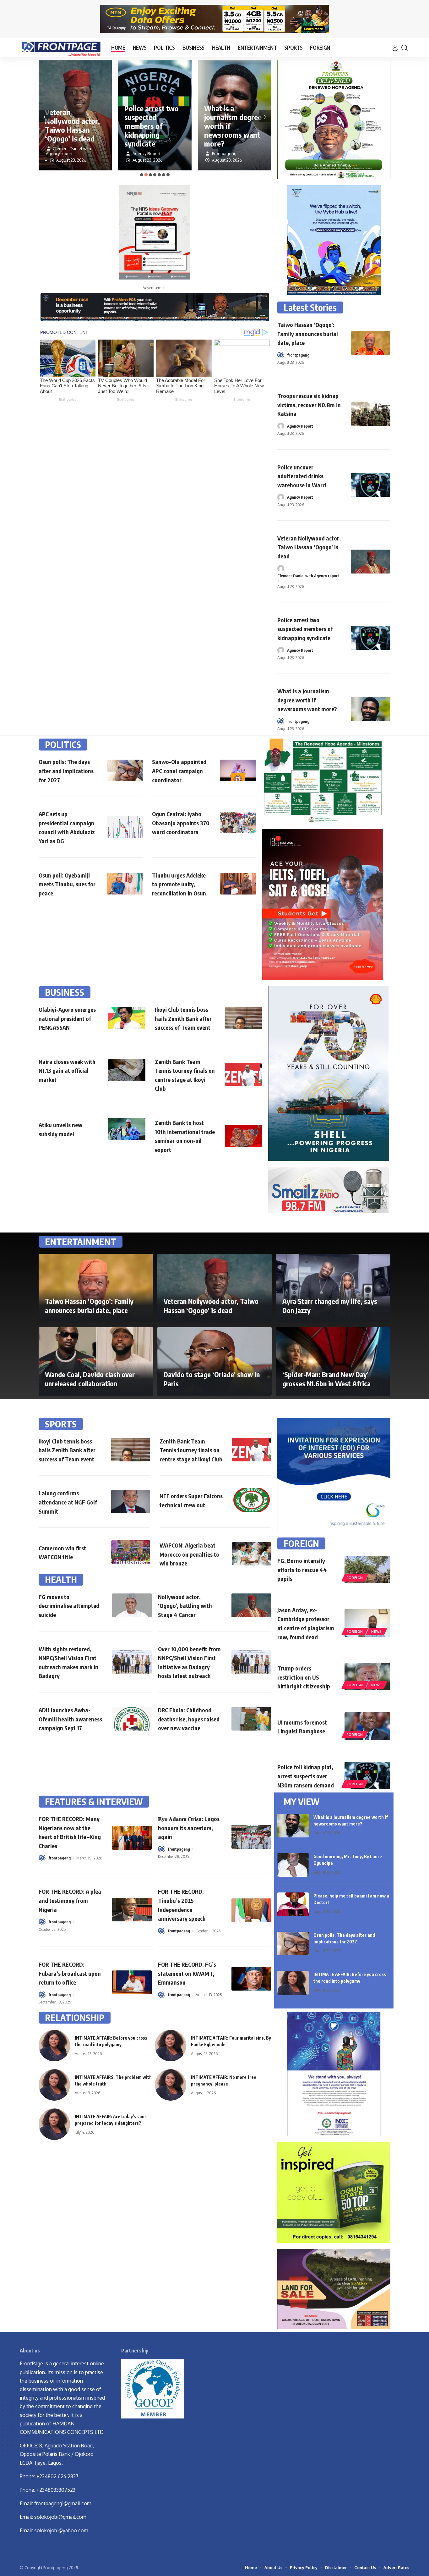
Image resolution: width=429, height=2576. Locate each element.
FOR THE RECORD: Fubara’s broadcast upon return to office (70, 1973)
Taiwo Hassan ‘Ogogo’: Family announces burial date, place (308, 334)
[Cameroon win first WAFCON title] (131, 1552)
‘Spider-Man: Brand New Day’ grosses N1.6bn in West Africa (326, 1379)
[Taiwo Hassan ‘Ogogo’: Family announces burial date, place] (371, 343)
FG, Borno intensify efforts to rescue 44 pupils (302, 1570)
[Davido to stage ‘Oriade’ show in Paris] (215, 1361)
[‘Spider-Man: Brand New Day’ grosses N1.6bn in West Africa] (333, 1361)
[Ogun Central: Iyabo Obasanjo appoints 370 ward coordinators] (238, 823)
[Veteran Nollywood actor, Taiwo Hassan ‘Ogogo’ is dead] (371, 562)
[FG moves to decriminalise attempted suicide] (132, 1605)
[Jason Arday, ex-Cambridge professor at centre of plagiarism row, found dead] (367, 1623)
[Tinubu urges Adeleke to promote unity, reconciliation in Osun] (238, 884)
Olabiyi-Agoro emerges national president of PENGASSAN (67, 1018)
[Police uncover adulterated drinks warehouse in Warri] (371, 485)
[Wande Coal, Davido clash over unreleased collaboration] (96, 1361)
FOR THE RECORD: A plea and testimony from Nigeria (70, 1900)
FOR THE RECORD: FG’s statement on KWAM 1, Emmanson (187, 1973)
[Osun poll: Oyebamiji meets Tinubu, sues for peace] (125, 884)
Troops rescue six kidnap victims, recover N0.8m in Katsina (309, 405)
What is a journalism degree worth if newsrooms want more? (307, 700)
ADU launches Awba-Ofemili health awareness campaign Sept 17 (70, 1719)
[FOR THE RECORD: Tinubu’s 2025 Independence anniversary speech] (251, 1910)
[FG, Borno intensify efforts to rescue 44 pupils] (367, 1569)
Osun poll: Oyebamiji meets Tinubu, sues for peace (67, 884)
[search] (405, 48)
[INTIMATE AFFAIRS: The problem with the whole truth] (54, 2085)
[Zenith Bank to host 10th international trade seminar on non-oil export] (243, 1136)
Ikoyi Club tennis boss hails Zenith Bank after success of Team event (183, 1018)
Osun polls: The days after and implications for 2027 (66, 771)
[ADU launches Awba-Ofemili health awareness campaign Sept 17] (132, 1719)
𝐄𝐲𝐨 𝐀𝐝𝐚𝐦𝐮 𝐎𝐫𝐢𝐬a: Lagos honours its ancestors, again (189, 1828)
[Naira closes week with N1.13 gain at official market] (127, 1070)
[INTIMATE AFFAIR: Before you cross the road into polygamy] (293, 1983)
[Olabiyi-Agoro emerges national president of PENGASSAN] (127, 1018)
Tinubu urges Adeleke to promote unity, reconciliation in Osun (179, 884)
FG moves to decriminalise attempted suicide (69, 1606)
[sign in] (395, 48)
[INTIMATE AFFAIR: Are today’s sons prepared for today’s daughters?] (54, 2124)
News (377, 1631)
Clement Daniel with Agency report (308, 576)
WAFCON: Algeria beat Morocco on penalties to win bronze (189, 1554)
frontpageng (298, 355)
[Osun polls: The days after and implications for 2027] (125, 770)
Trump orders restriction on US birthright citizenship (304, 1677)
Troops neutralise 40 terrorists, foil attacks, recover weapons (232, 130)
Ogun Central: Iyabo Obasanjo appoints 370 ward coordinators (181, 823)
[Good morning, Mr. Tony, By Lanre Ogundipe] (293, 1865)
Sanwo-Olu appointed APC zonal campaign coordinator (179, 771)
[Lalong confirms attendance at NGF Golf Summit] (131, 1502)
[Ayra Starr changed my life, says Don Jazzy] (333, 1288)
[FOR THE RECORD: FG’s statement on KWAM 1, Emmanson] (251, 1979)
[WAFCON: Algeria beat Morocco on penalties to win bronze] (252, 1554)
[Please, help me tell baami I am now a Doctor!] (293, 1904)
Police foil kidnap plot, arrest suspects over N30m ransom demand (306, 1776)
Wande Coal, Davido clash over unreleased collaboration (90, 1379)
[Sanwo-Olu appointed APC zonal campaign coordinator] (238, 770)
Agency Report (300, 426)
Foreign (355, 1578)
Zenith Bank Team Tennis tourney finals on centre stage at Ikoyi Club (191, 1450)
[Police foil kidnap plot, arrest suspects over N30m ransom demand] (367, 1776)
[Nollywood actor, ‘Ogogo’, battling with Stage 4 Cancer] (251, 1605)
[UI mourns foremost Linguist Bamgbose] (367, 1726)
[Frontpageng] (60, 48)
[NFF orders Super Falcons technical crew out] (252, 1500)
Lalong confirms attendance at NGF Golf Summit (68, 1502)
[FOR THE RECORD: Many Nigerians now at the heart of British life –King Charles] (132, 1838)
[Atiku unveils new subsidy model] (127, 1129)
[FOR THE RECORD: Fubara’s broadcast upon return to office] (132, 1982)
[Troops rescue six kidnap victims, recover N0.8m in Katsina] (371, 414)
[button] (142, 175)
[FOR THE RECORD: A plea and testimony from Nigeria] (132, 1910)
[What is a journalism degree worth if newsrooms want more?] (371, 709)
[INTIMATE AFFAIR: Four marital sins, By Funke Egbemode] (171, 2046)
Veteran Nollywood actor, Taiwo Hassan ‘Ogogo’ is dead (309, 547)
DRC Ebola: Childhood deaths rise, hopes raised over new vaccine (189, 1719)
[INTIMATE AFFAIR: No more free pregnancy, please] (171, 2085)
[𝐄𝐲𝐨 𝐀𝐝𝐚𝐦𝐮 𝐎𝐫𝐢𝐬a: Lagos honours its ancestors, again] (251, 1837)
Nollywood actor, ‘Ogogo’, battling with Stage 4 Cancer (185, 1606)
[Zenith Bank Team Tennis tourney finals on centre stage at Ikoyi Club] (243, 1075)
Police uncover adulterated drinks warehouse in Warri (302, 476)
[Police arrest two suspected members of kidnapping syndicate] (371, 638)
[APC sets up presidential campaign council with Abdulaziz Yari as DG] (125, 827)
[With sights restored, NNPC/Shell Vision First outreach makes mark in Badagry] (132, 1662)
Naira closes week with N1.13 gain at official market (67, 1071)
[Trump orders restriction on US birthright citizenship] (367, 1677)
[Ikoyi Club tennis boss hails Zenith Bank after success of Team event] (243, 1018)
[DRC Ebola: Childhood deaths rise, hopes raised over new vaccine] (251, 1719)
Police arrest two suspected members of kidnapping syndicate (72, 126)
